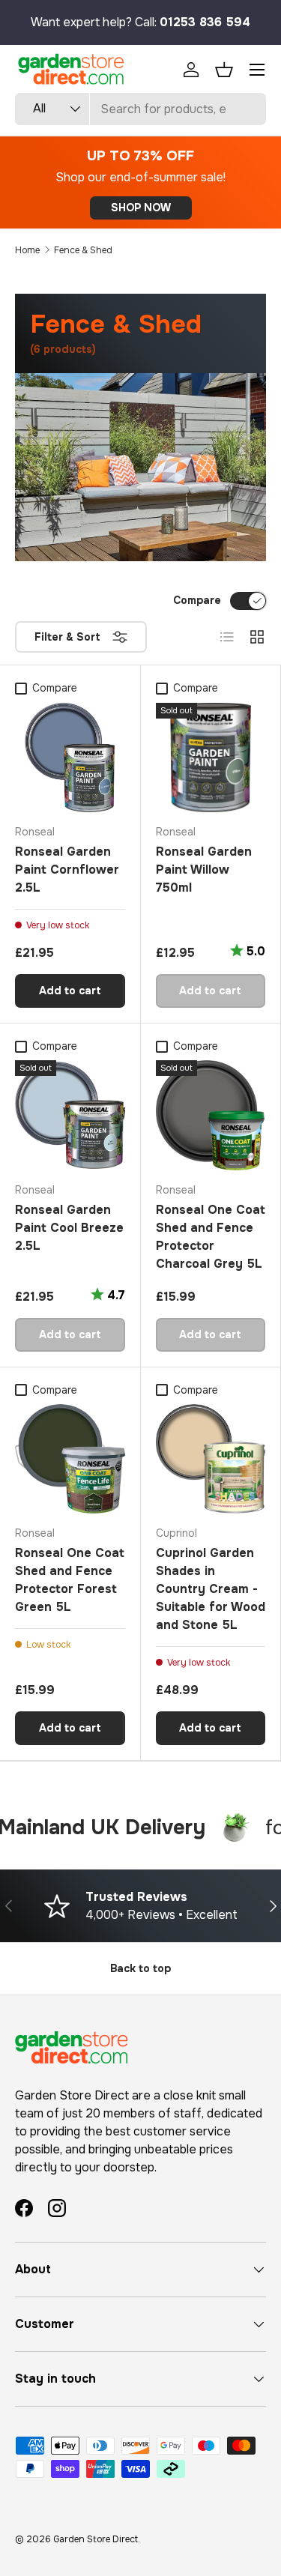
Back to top (140, 1968)
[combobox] (140, 109)
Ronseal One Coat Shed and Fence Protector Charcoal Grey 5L (211, 1237)
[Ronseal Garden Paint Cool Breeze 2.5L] (70, 1115)
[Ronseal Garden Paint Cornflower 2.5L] (70, 758)
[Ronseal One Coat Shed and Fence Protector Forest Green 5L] (70, 1459)
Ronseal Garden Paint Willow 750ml (204, 870)
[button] (224, 70)
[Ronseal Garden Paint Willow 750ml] (211, 758)
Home (27, 250)
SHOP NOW (141, 208)
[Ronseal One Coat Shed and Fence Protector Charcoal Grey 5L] (211, 1115)
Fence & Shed (83, 250)
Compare (197, 600)
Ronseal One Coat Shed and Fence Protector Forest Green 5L (70, 1580)
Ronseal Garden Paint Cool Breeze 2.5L (69, 1228)
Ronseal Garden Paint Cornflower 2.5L (67, 870)
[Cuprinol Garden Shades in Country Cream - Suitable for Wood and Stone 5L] (211, 1459)
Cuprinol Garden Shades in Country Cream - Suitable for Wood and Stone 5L (211, 1589)
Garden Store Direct (96, 2539)
